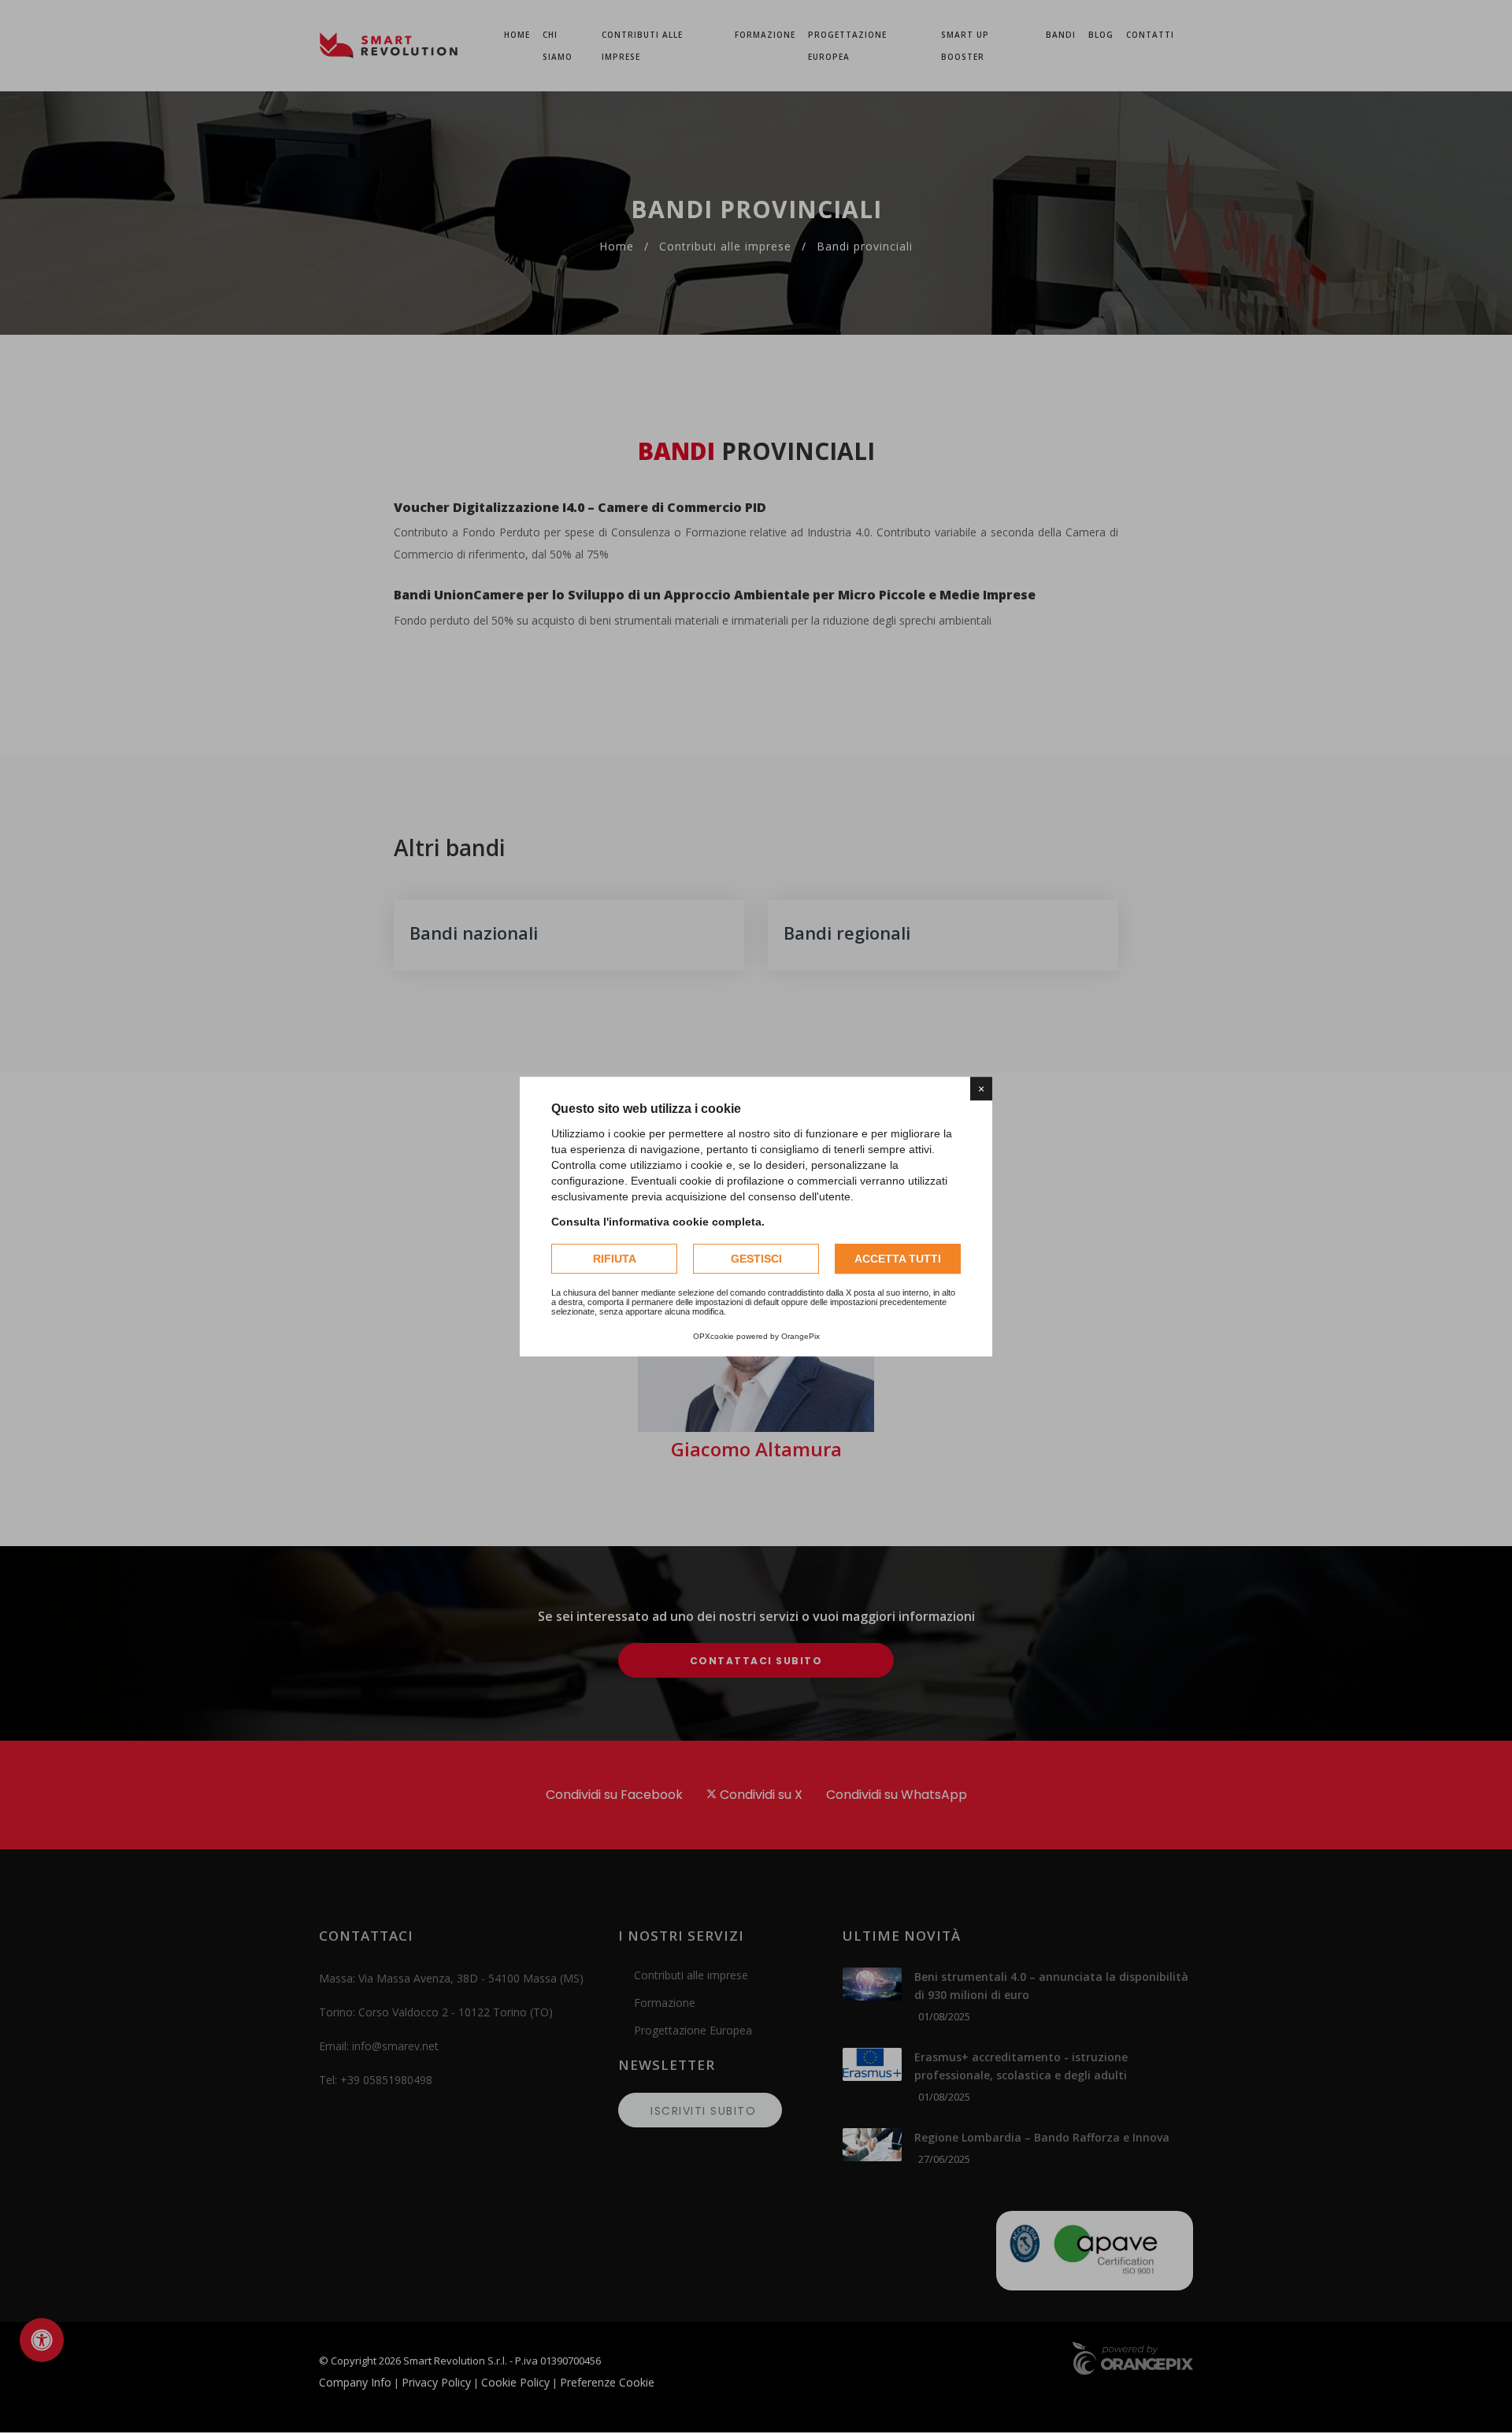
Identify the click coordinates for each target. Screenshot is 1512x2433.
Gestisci (756, 1259)
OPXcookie (713, 1336)
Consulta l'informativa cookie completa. (658, 1222)
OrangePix (800, 1336)
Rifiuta (615, 1259)
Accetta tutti (898, 1259)
